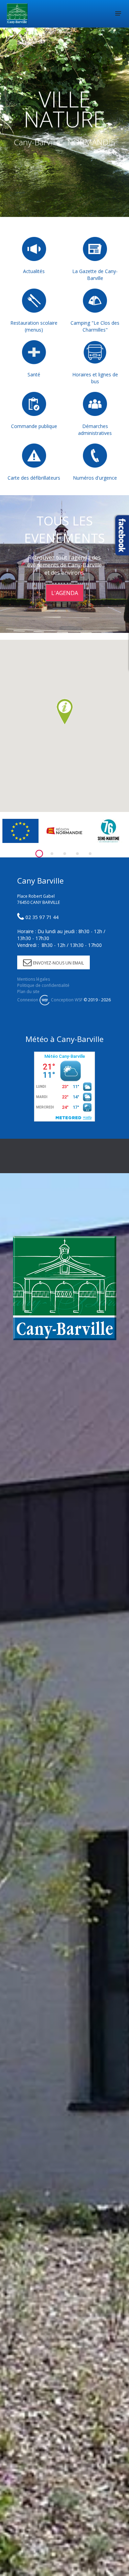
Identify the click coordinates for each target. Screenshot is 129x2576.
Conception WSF (66, 1000)
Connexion (28, 1000)
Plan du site (28, 992)
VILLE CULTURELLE (65, 102)
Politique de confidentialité (43, 985)
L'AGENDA (65, 593)
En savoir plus (64, 155)
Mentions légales (34, 979)
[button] (65, 712)
